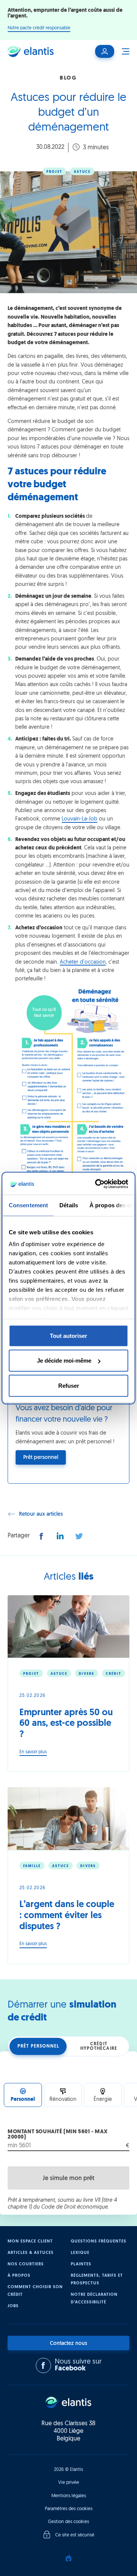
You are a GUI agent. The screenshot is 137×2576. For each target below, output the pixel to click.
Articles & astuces (31, 2253)
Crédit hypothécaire (99, 2046)
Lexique (80, 2253)
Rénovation (63, 2100)
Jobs (13, 2306)
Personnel (23, 2100)
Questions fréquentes (99, 2242)
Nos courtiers (26, 2264)
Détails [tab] (69, 1205)
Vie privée (69, 2483)
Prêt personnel (38, 2046)
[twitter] (79, 1536)
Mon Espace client (30, 2242)
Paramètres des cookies (69, 2509)
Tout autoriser (68, 1335)
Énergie (103, 2100)
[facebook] (41, 1536)
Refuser (69, 1385)
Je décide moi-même (64, 1361)
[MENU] (122, 51)
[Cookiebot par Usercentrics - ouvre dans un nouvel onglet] (97, 1184)
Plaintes (81, 2264)
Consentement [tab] (28, 1205)
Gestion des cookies (68, 2522)
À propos (19, 2276)
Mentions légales (69, 2496)
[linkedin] (60, 1536)
